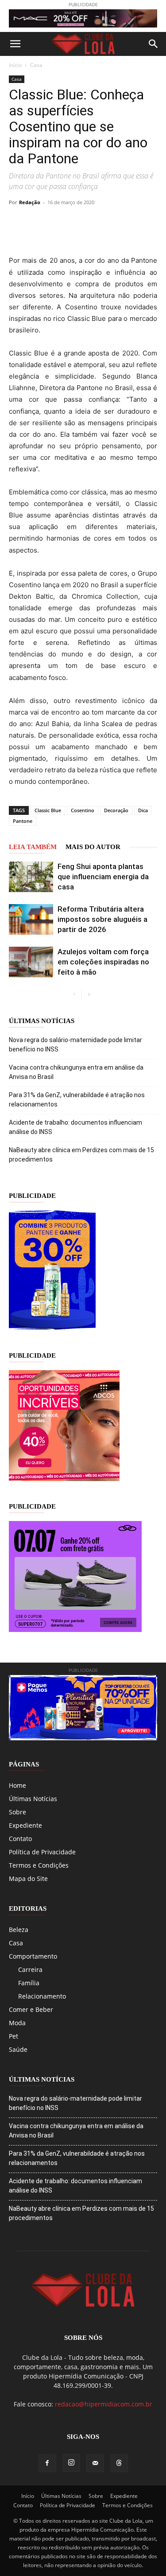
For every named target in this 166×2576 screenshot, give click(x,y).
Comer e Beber (31, 2009)
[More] (140, 222)
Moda (17, 2023)
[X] (58, 222)
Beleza (19, 1930)
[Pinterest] (79, 222)
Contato (20, 1839)
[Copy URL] (18, 222)
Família (29, 1983)
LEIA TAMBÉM (33, 847)
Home (17, 1785)
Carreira (30, 1970)
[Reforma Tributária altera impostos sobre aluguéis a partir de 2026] (31, 919)
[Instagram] (71, 2463)
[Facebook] (38, 222)
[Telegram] (120, 222)
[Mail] (95, 2463)
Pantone (23, 821)
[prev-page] (75, 995)
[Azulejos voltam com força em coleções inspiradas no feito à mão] (31, 962)
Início (15, 65)
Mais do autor (93, 847)
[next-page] (89, 995)
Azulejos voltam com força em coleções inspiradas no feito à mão (103, 962)
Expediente (25, 1825)
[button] (15, 44)
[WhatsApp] (99, 222)
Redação (30, 202)
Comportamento (33, 1956)
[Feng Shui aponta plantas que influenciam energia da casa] (31, 877)
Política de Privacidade (42, 1852)
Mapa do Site (28, 1879)
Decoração (116, 810)
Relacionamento (42, 1996)
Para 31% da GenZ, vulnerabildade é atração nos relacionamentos (77, 1100)
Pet (14, 2036)
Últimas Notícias (33, 1799)
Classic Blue (48, 810)
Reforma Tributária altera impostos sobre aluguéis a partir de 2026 (102, 919)
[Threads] (119, 2463)
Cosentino (83, 810)
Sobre (17, 1812)
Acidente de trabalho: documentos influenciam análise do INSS (75, 1127)
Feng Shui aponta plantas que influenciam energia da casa (103, 877)
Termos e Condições (39, 1865)
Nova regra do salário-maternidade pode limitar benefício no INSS (75, 1045)
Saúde (18, 2049)
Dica (143, 810)
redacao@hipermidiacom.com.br (104, 2404)
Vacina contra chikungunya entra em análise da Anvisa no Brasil (76, 1072)
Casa (36, 65)
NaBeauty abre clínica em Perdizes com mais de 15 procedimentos (81, 1155)
